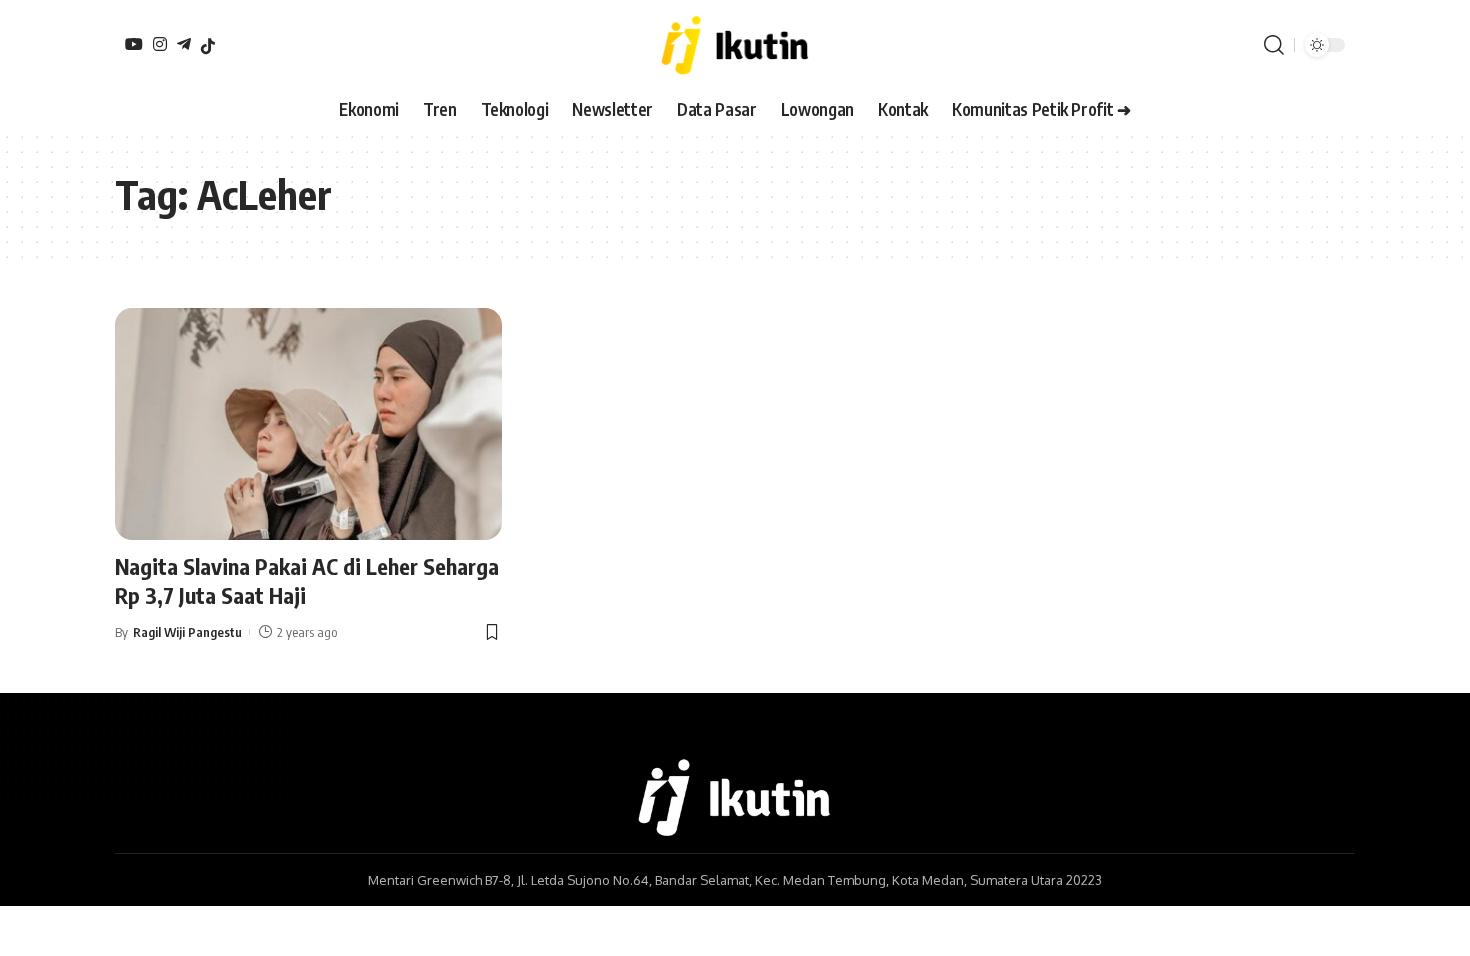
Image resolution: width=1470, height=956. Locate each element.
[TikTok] (208, 46)
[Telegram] (184, 44)
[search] (1274, 45)
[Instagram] (160, 44)
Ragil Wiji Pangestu (187, 632)
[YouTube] (134, 44)
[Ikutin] (734, 45)
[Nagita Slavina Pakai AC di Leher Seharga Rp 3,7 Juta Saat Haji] (308, 424)
